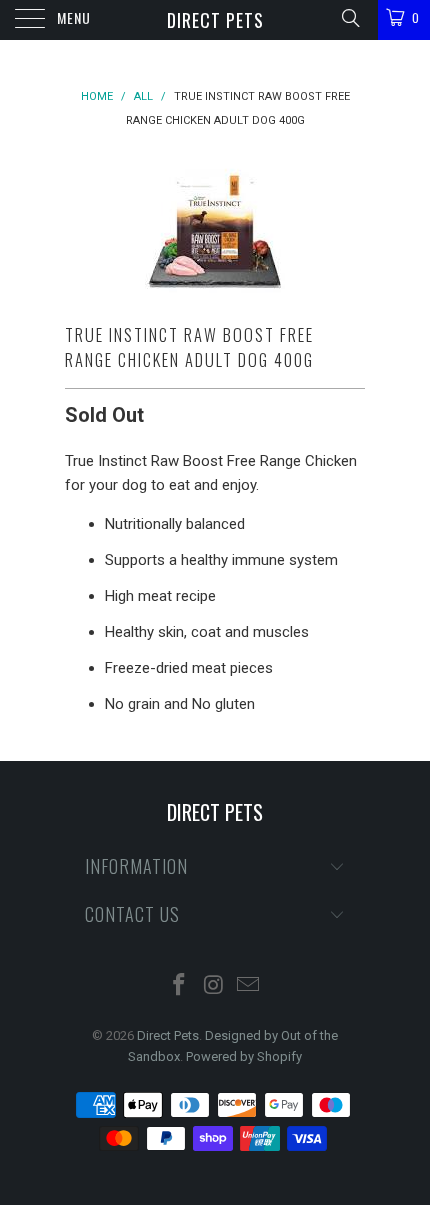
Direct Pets (215, 20)
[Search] (349, 18)
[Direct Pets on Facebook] (179, 986)
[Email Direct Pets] (249, 986)
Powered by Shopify (244, 1056)
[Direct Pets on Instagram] (214, 986)
